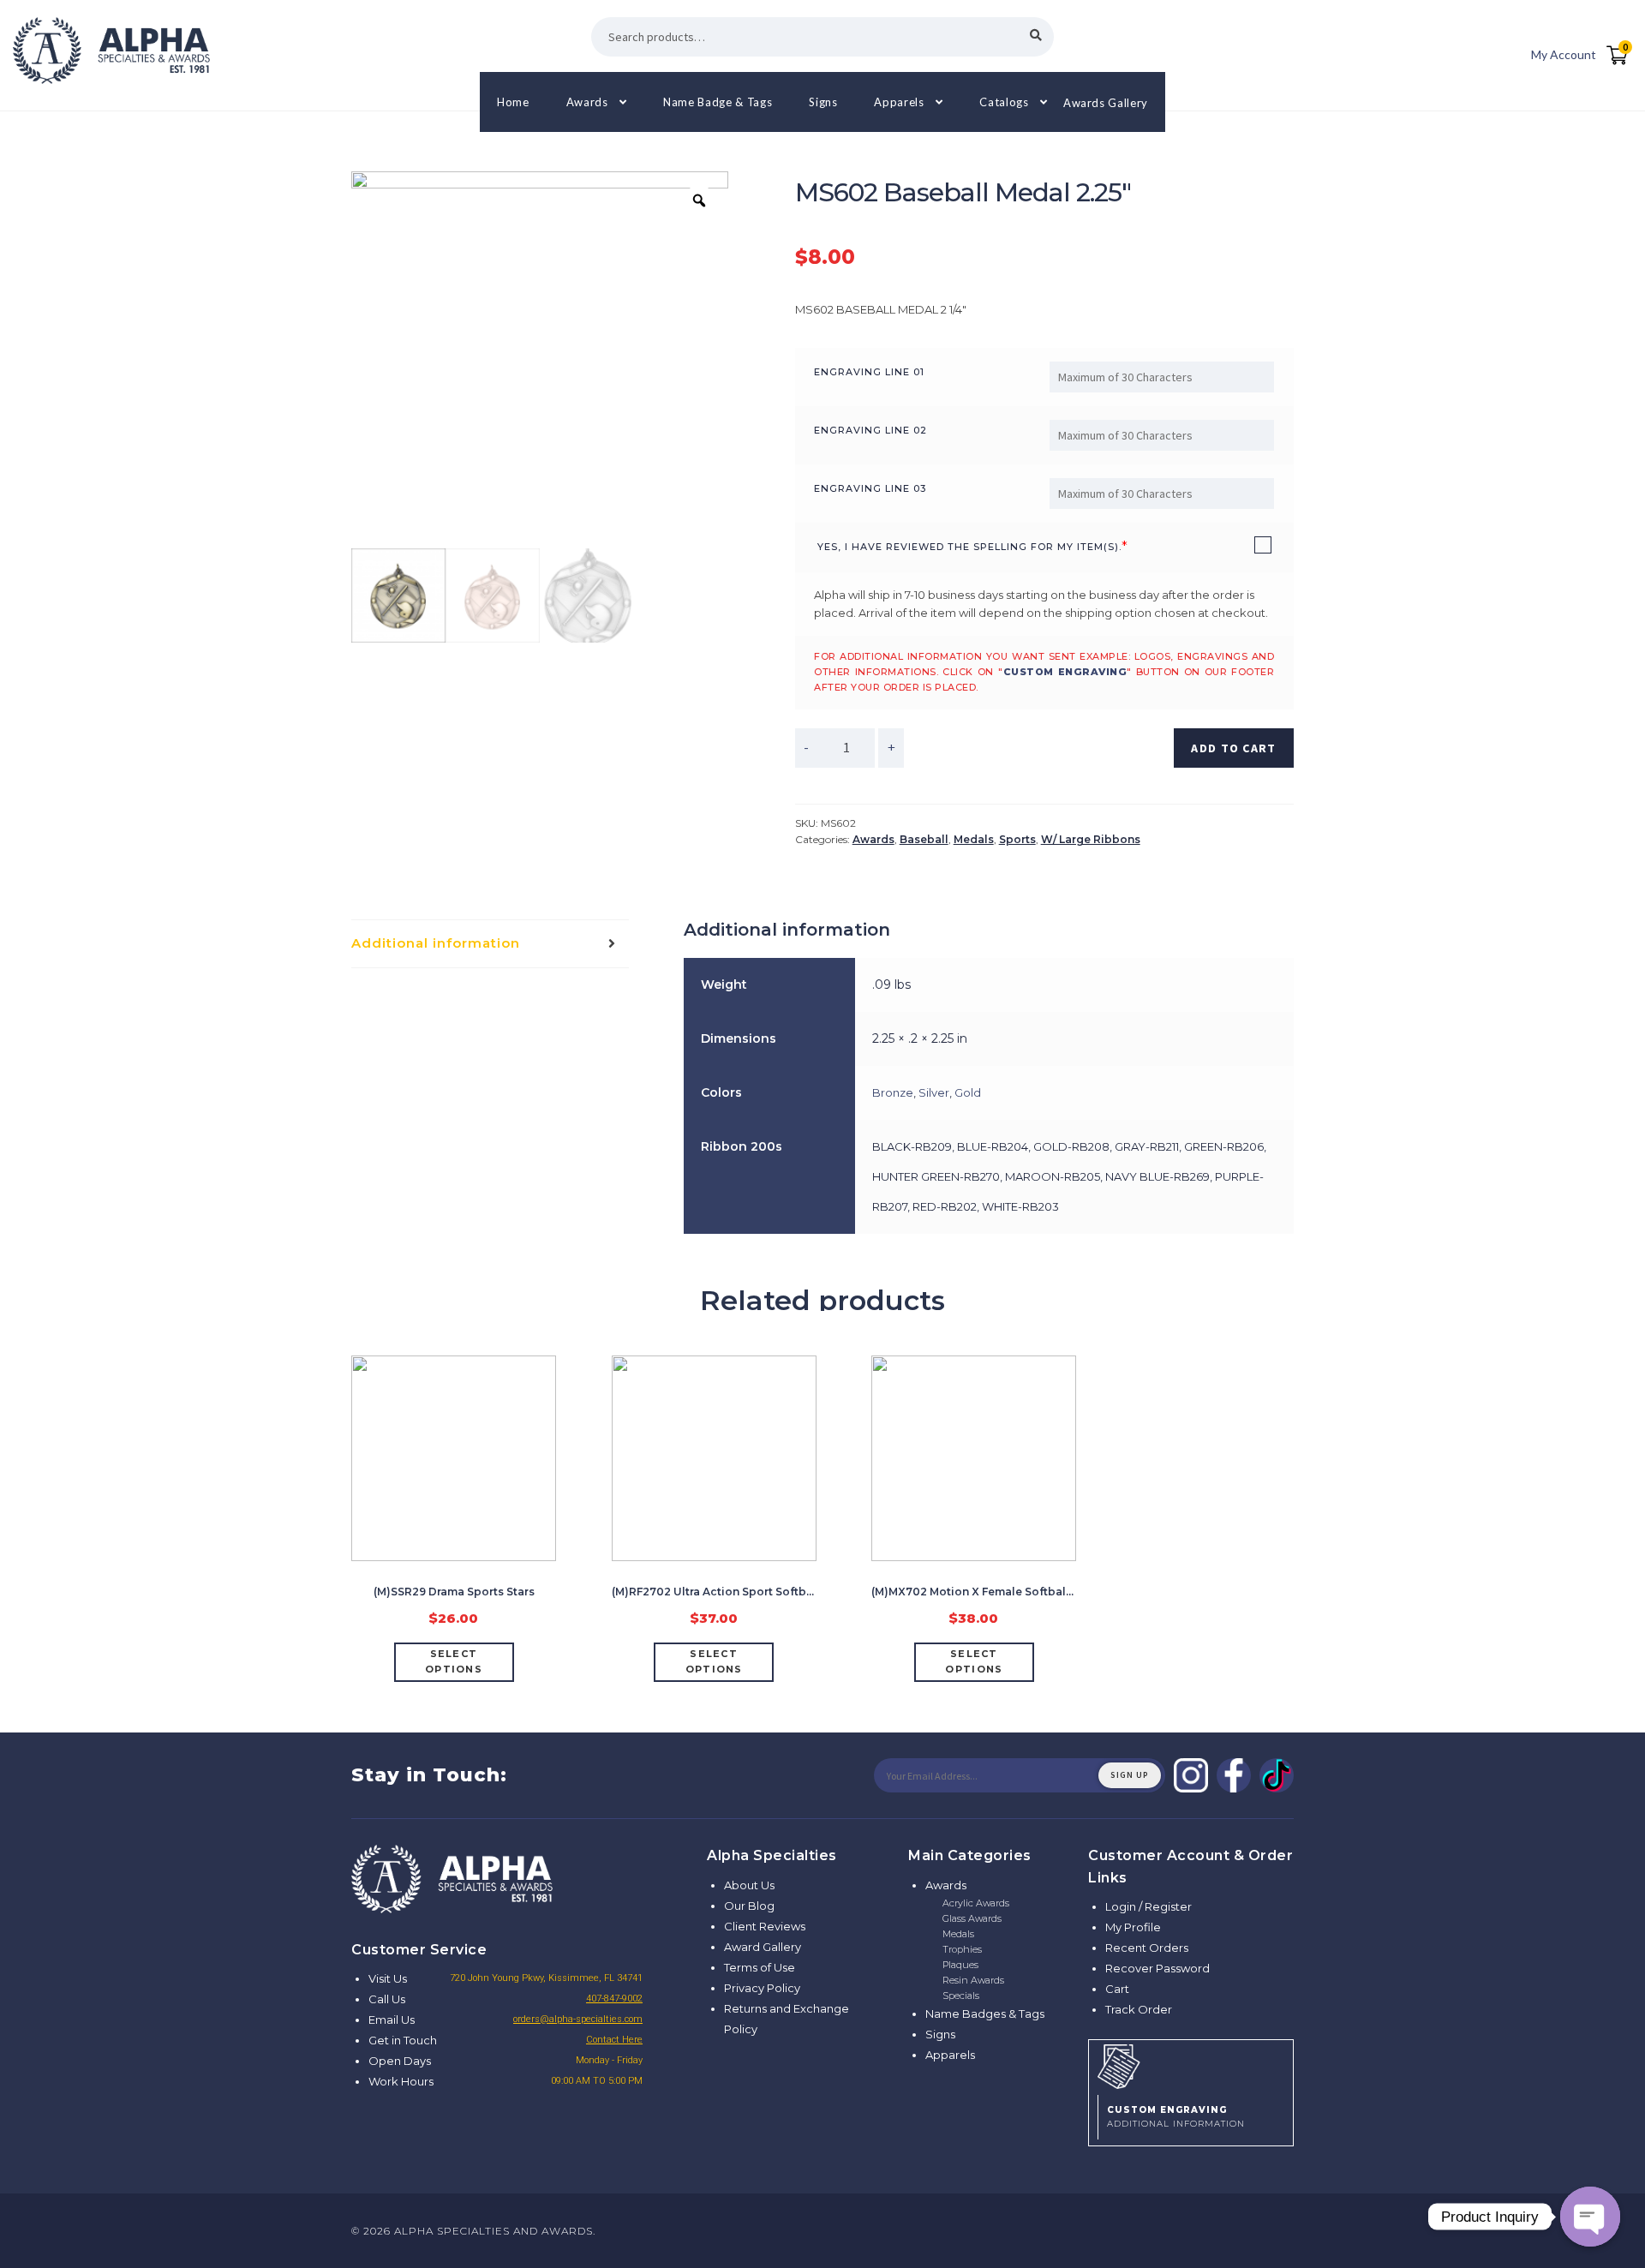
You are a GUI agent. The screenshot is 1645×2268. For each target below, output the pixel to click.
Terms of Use (760, 1967)
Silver (934, 1092)
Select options (454, 1661)
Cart (1117, 1989)
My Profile (1133, 1927)
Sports (1017, 839)
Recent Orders (1147, 1948)
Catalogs (1004, 102)
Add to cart (1233, 748)
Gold (968, 1092)
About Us (749, 1885)
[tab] (490, 944)
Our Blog (749, 1906)
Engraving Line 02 (870, 430)
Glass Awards (972, 1918)
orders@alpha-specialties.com (578, 2019)
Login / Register (1149, 1906)
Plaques (960, 1965)
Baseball (924, 839)
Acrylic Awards (976, 1903)
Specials (961, 1996)
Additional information (436, 943)
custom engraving (1065, 672)
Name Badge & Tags (718, 102)
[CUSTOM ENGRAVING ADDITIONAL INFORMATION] (1191, 2064)
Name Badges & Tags (985, 2014)
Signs (823, 102)
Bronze (893, 1092)
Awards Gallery (1106, 102)
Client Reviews (765, 1926)
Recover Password (1157, 1968)
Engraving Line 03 (870, 488)
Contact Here (614, 2040)
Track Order (1139, 2009)
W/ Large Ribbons (1091, 839)
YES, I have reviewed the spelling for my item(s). (969, 547)
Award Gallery (763, 1947)
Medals (974, 839)
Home (513, 102)
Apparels (899, 102)
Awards (587, 102)
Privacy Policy (762, 1988)
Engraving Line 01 (869, 372)
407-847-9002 (614, 1999)
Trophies (962, 1949)
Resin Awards (973, 1980)
